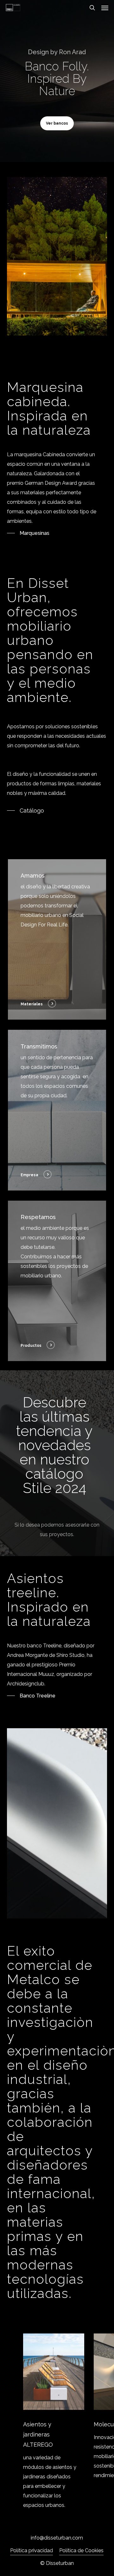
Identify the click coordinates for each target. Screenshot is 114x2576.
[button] (105, 8)
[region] (57, 2422)
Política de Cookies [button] (81, 2550)
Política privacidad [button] (32, 2550)
